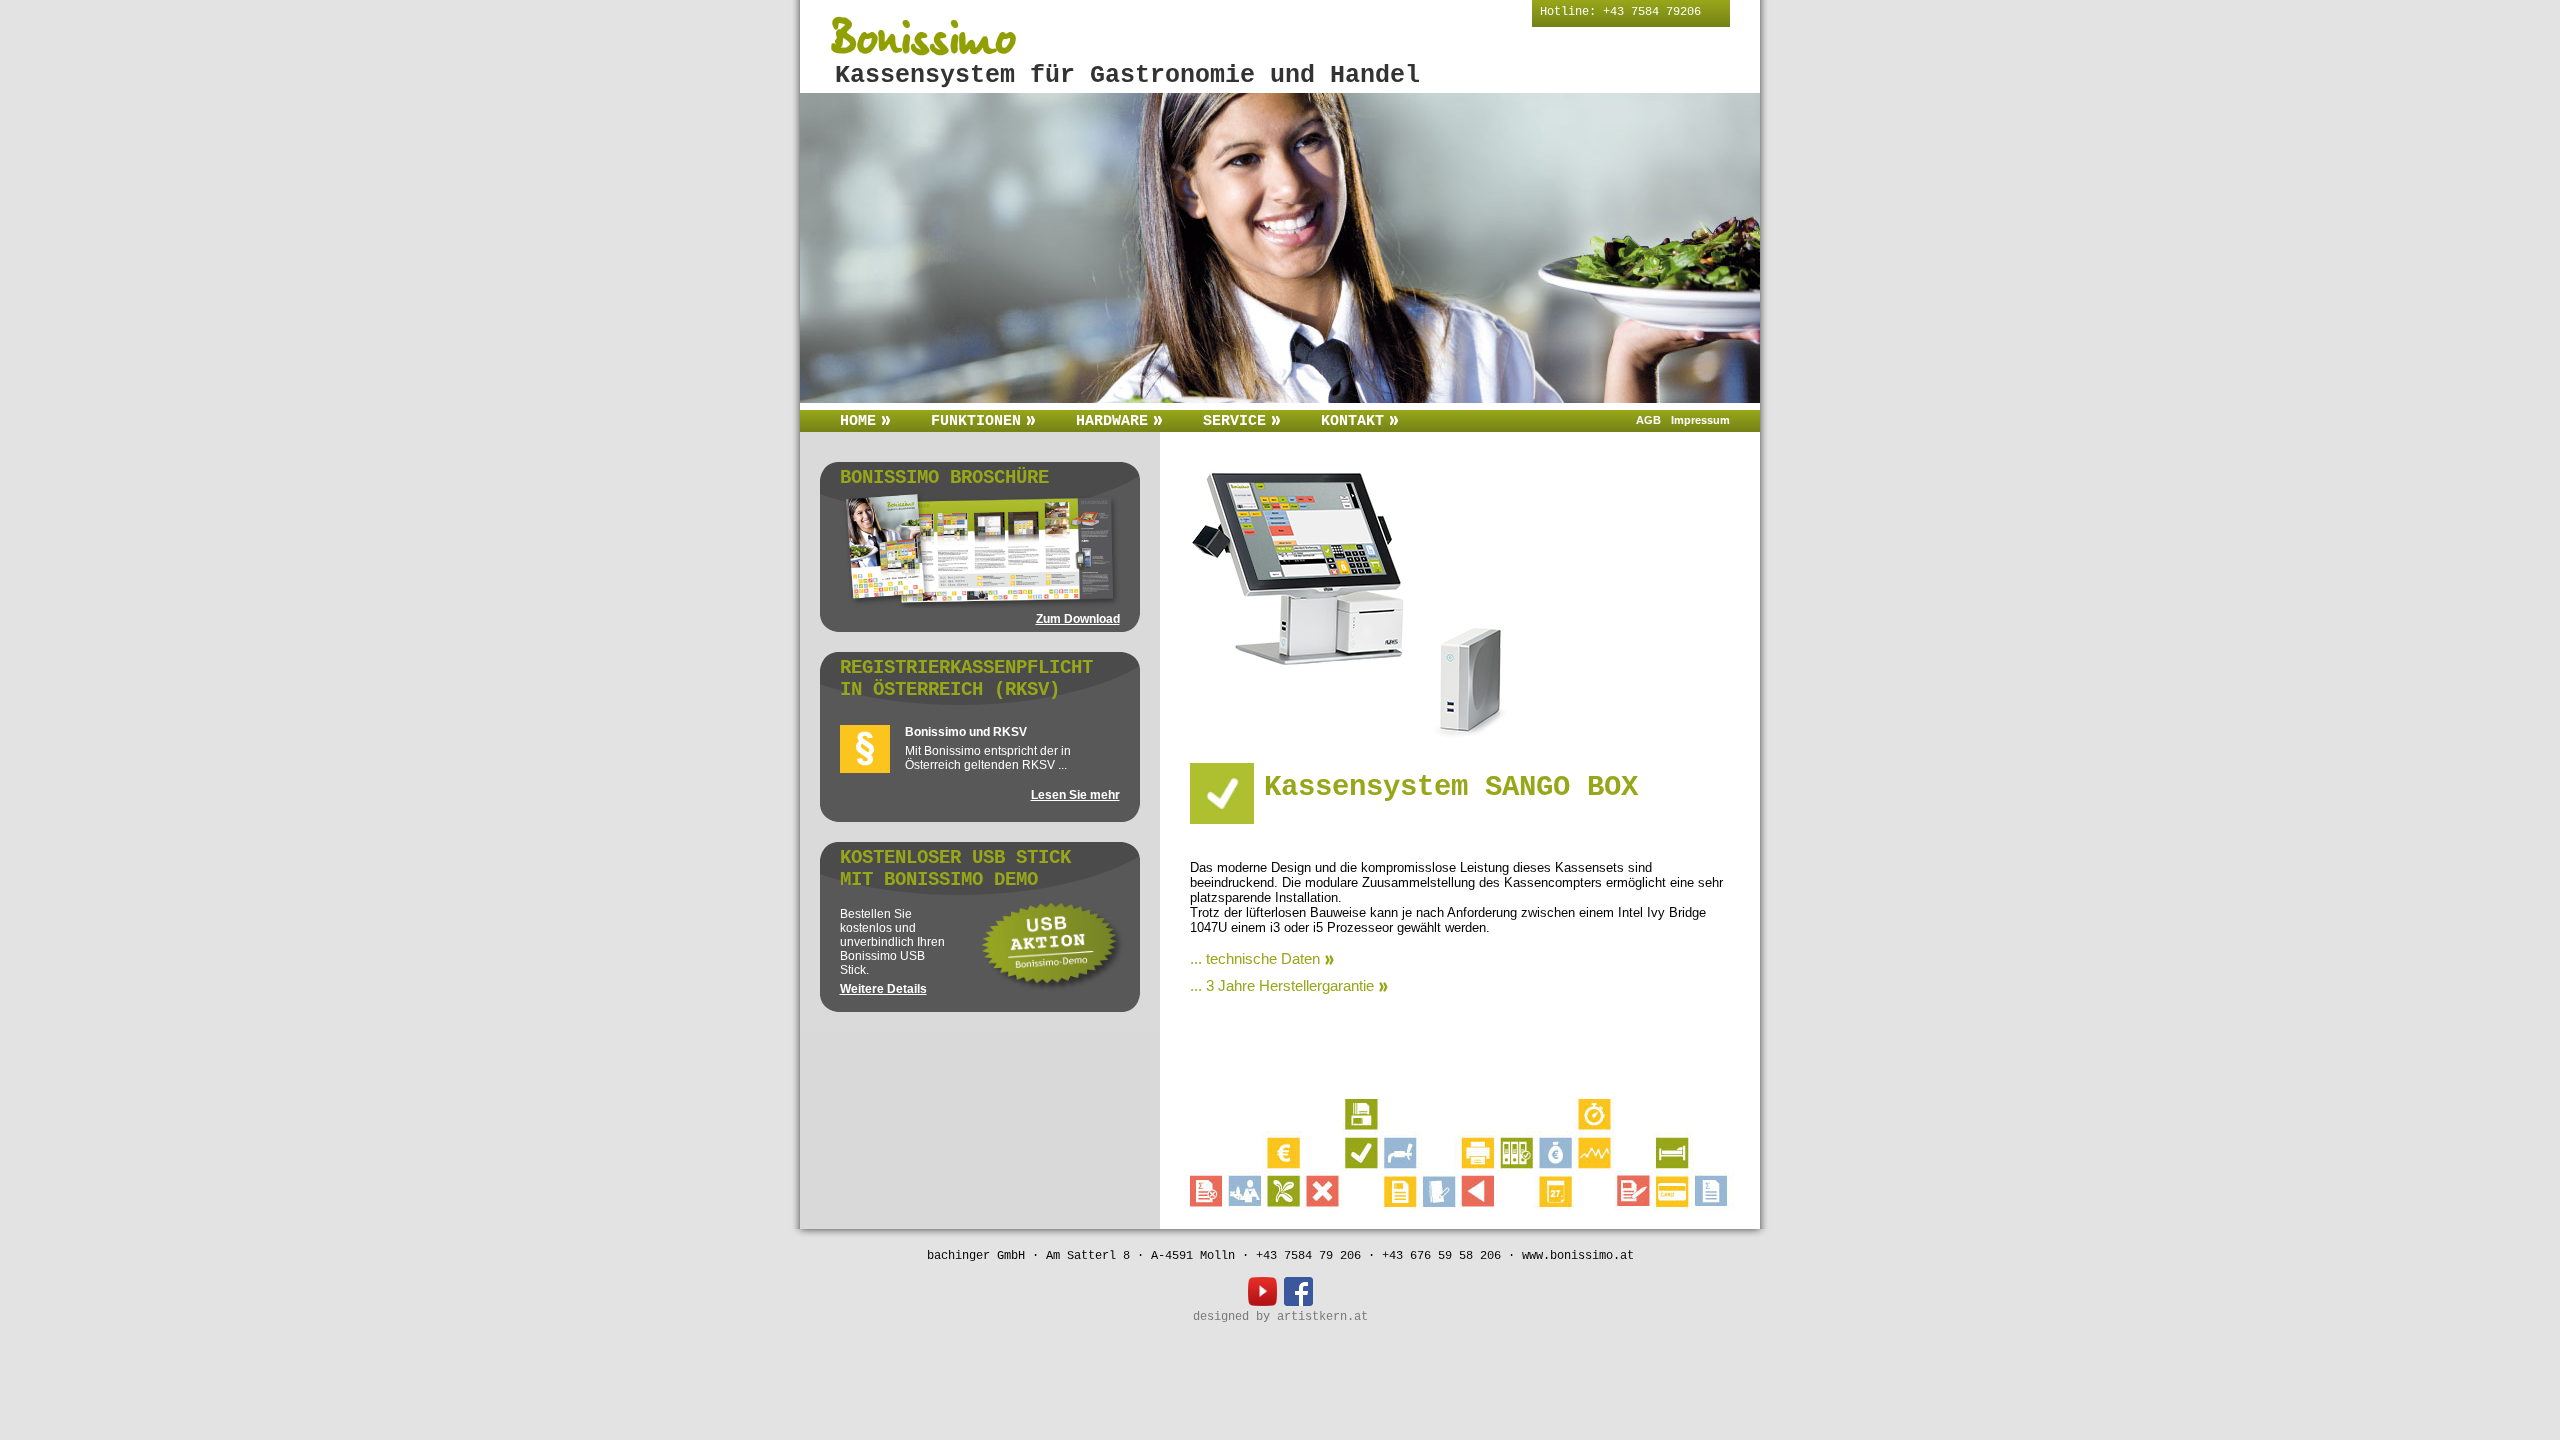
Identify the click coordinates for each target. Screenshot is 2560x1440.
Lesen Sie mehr (1075, 795)
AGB (1648, 420)
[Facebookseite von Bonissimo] (1298, 1303)
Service (1234, 421)
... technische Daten (1255, 958)
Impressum (1700, 420)
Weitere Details (883, 989)
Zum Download (1078, 619)
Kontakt (1352, 421)
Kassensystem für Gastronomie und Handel (1127, 75)
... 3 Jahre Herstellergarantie (1282, 985)
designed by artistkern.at (1280, 1317)
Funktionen (976, 421)
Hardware (1112, 421)
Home (858, 421)
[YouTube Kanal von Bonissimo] (1266, 1303)
